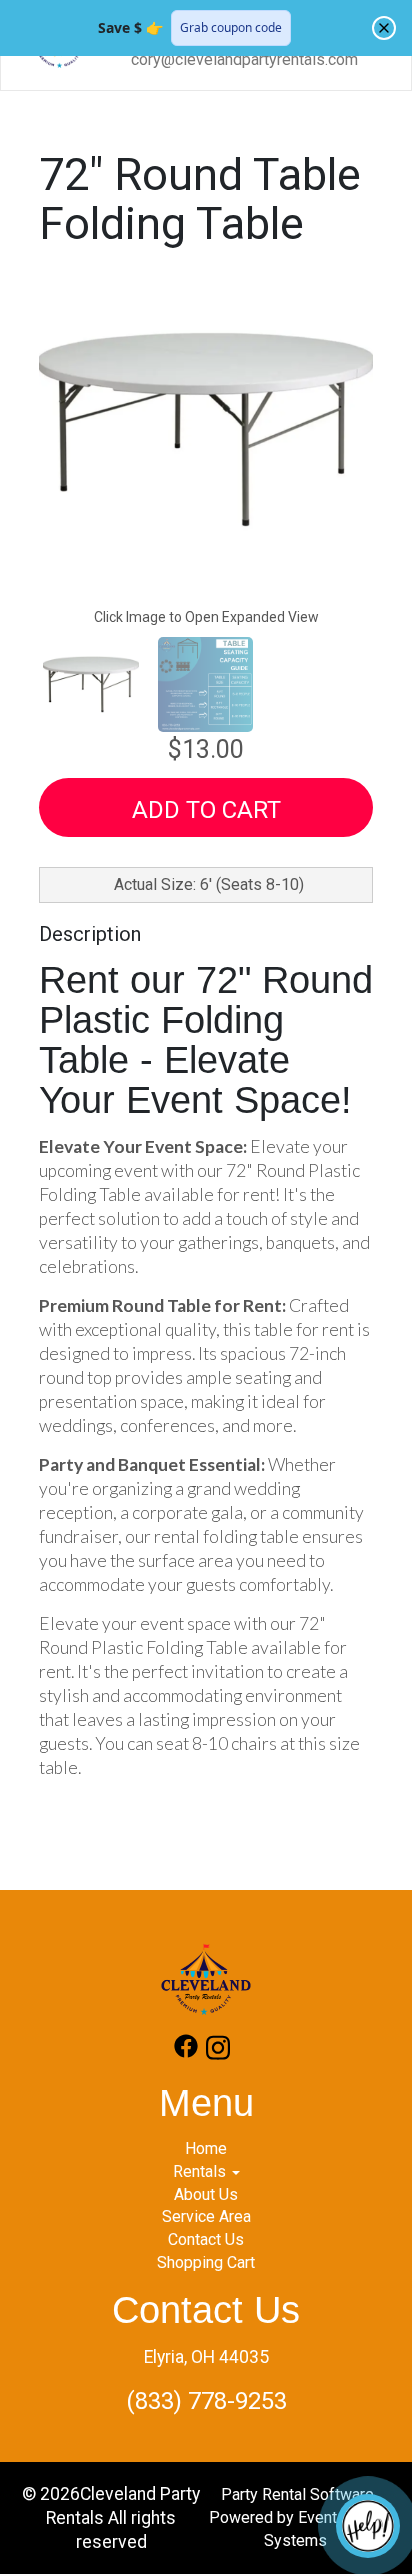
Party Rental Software (297, 2494)
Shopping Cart (206, 2262)
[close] (384, 28)
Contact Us (206, 2239)
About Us (206, 2194)
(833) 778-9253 (206, 2401)
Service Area (206, 2216)
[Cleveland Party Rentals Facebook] (186, 2051)
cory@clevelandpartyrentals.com (244, 59)
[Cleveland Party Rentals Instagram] (218, 2051)
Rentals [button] (201, 2171)
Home (206, 2148)
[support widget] (368, 2526)
